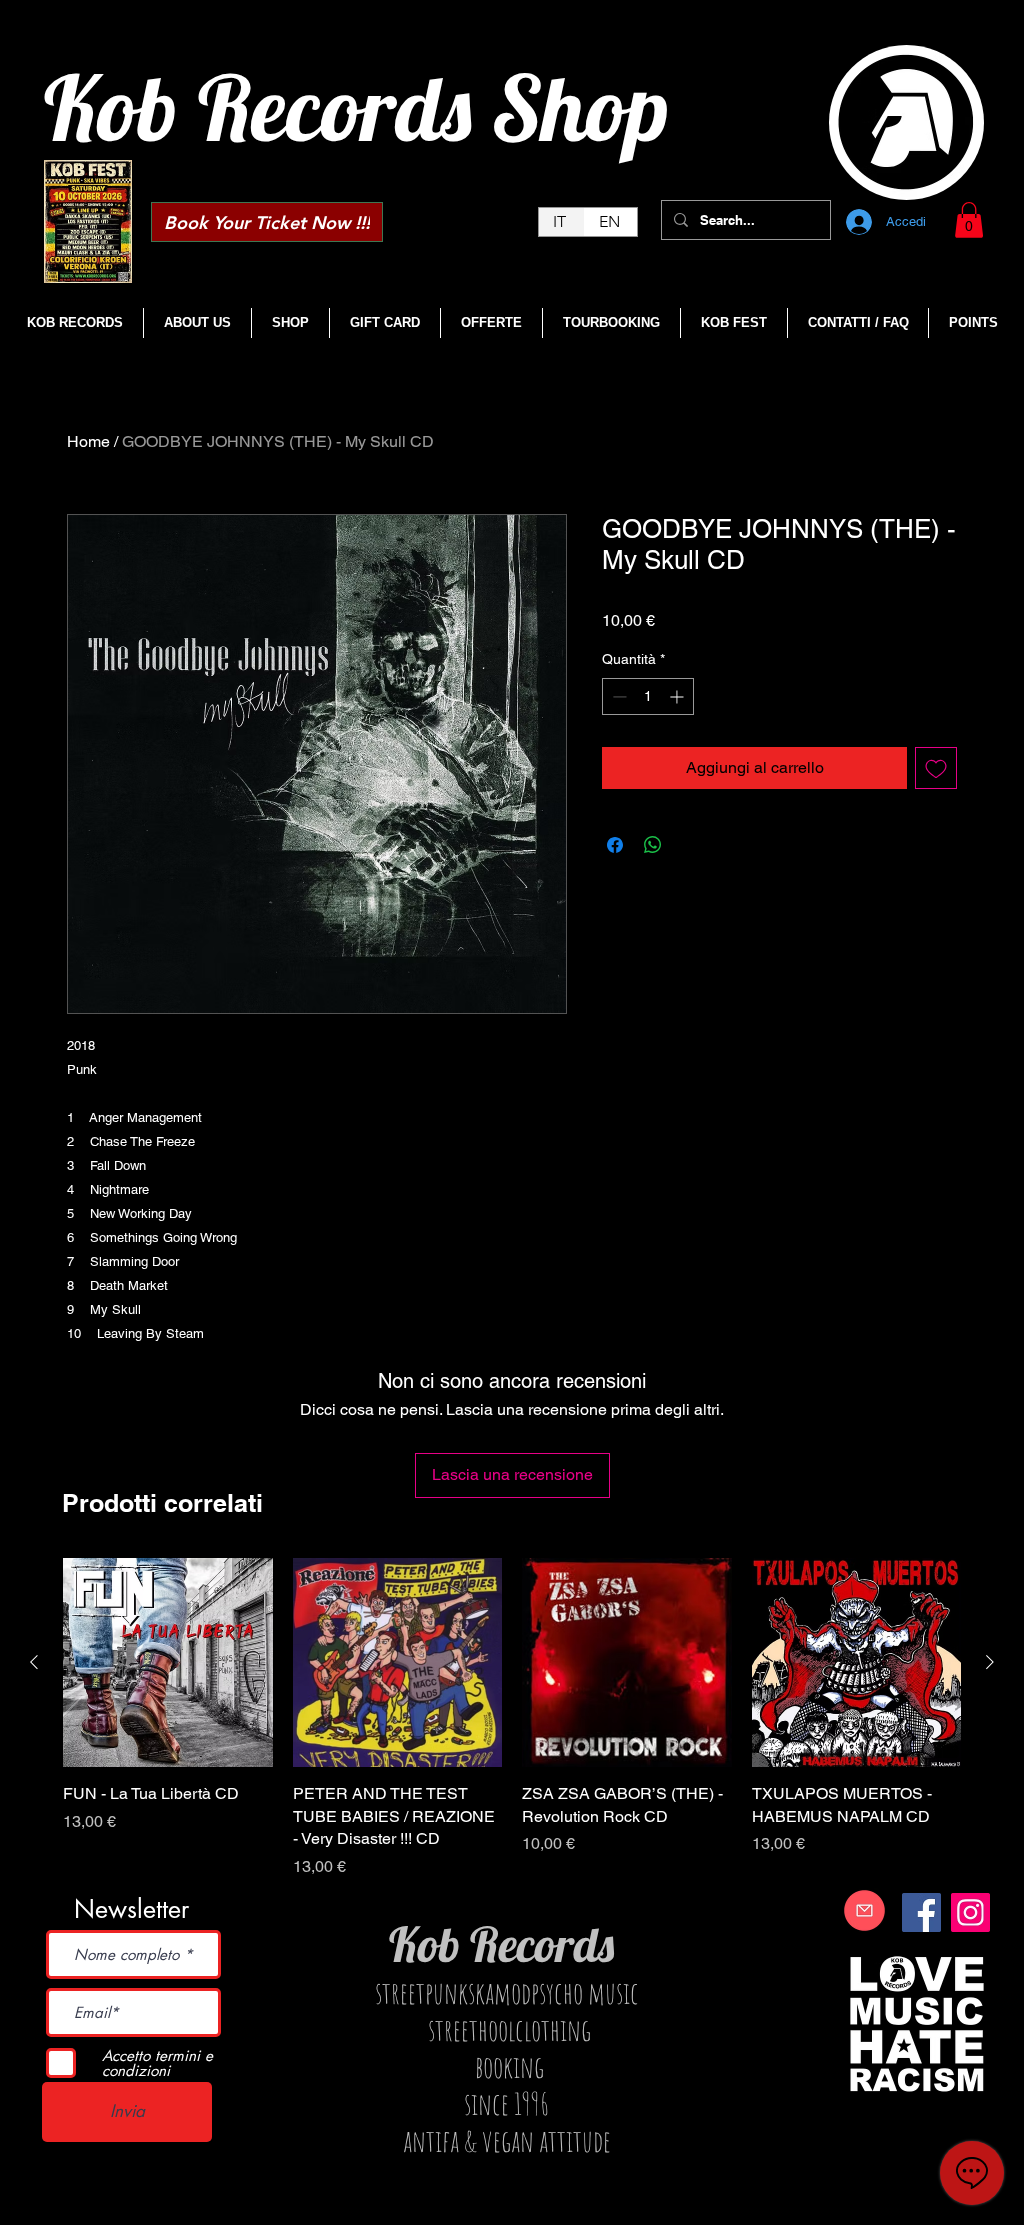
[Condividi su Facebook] (615, 845)
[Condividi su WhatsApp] (653, 845)
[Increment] (678, 696)
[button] (969, 220)
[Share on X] (691, 845)
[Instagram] (970, 1912)
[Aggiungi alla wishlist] (936, 768)
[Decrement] (617, 696)
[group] (512, 1718)
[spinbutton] (648, 696)
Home (88, 441)
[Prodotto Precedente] (34, 1662)
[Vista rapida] (168, 1663)
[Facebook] (921, 1912)
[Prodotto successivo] (990, 1662)
